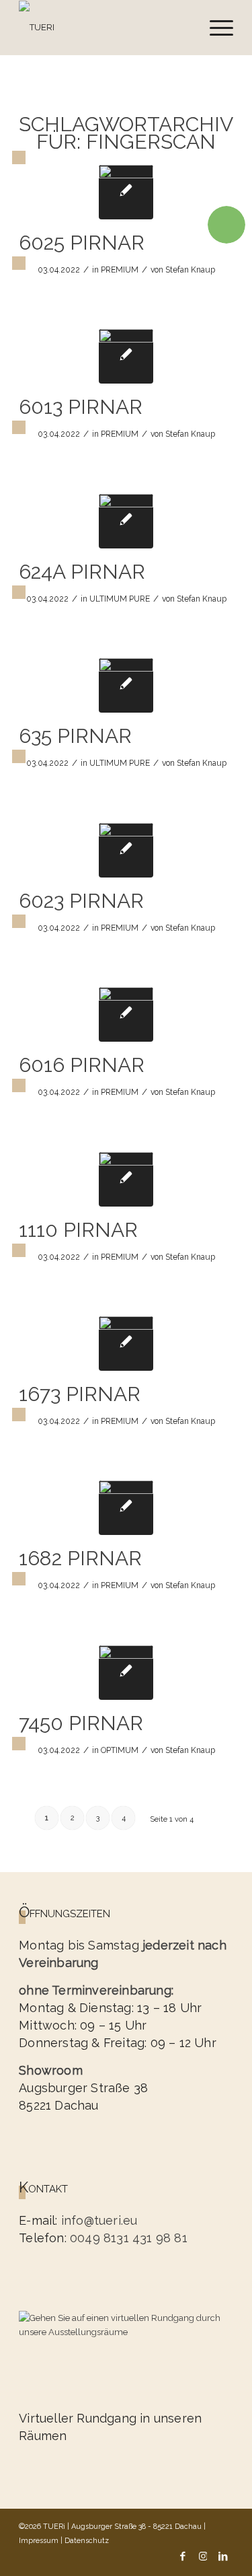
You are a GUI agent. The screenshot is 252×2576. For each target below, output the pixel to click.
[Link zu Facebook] (183, 2555)
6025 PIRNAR (82, 243)
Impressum (39, 2541)
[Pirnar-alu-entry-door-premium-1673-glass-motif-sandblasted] (126, 1344)
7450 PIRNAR (81, 1723)
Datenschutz (87, 2541)
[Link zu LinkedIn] (223, 2555)
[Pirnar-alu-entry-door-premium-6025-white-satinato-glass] (126, 192)
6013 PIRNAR (81, 407)
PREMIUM (120, 270)
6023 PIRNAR (81, 901)
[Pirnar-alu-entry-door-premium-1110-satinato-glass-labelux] (126, 1179)
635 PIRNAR (75, 736)
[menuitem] (215, 28)
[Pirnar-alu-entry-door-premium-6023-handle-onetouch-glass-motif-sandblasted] (126, 850)
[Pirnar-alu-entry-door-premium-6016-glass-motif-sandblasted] (126, 1014)
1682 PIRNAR (80, 1558)
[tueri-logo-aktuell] (104, 28)
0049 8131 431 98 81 (129, 2238)
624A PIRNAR (82, 572)
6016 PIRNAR (82, 1065)
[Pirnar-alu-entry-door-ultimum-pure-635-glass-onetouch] (126, 685)
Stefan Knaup (190, 270)
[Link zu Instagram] (203, 2555)
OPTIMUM (120, 1750)
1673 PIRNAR (80, 1394)
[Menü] (215, 28)
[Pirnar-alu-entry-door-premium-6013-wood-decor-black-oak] (126, 356)
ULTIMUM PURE (120, 599)
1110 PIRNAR (78, 1230)
